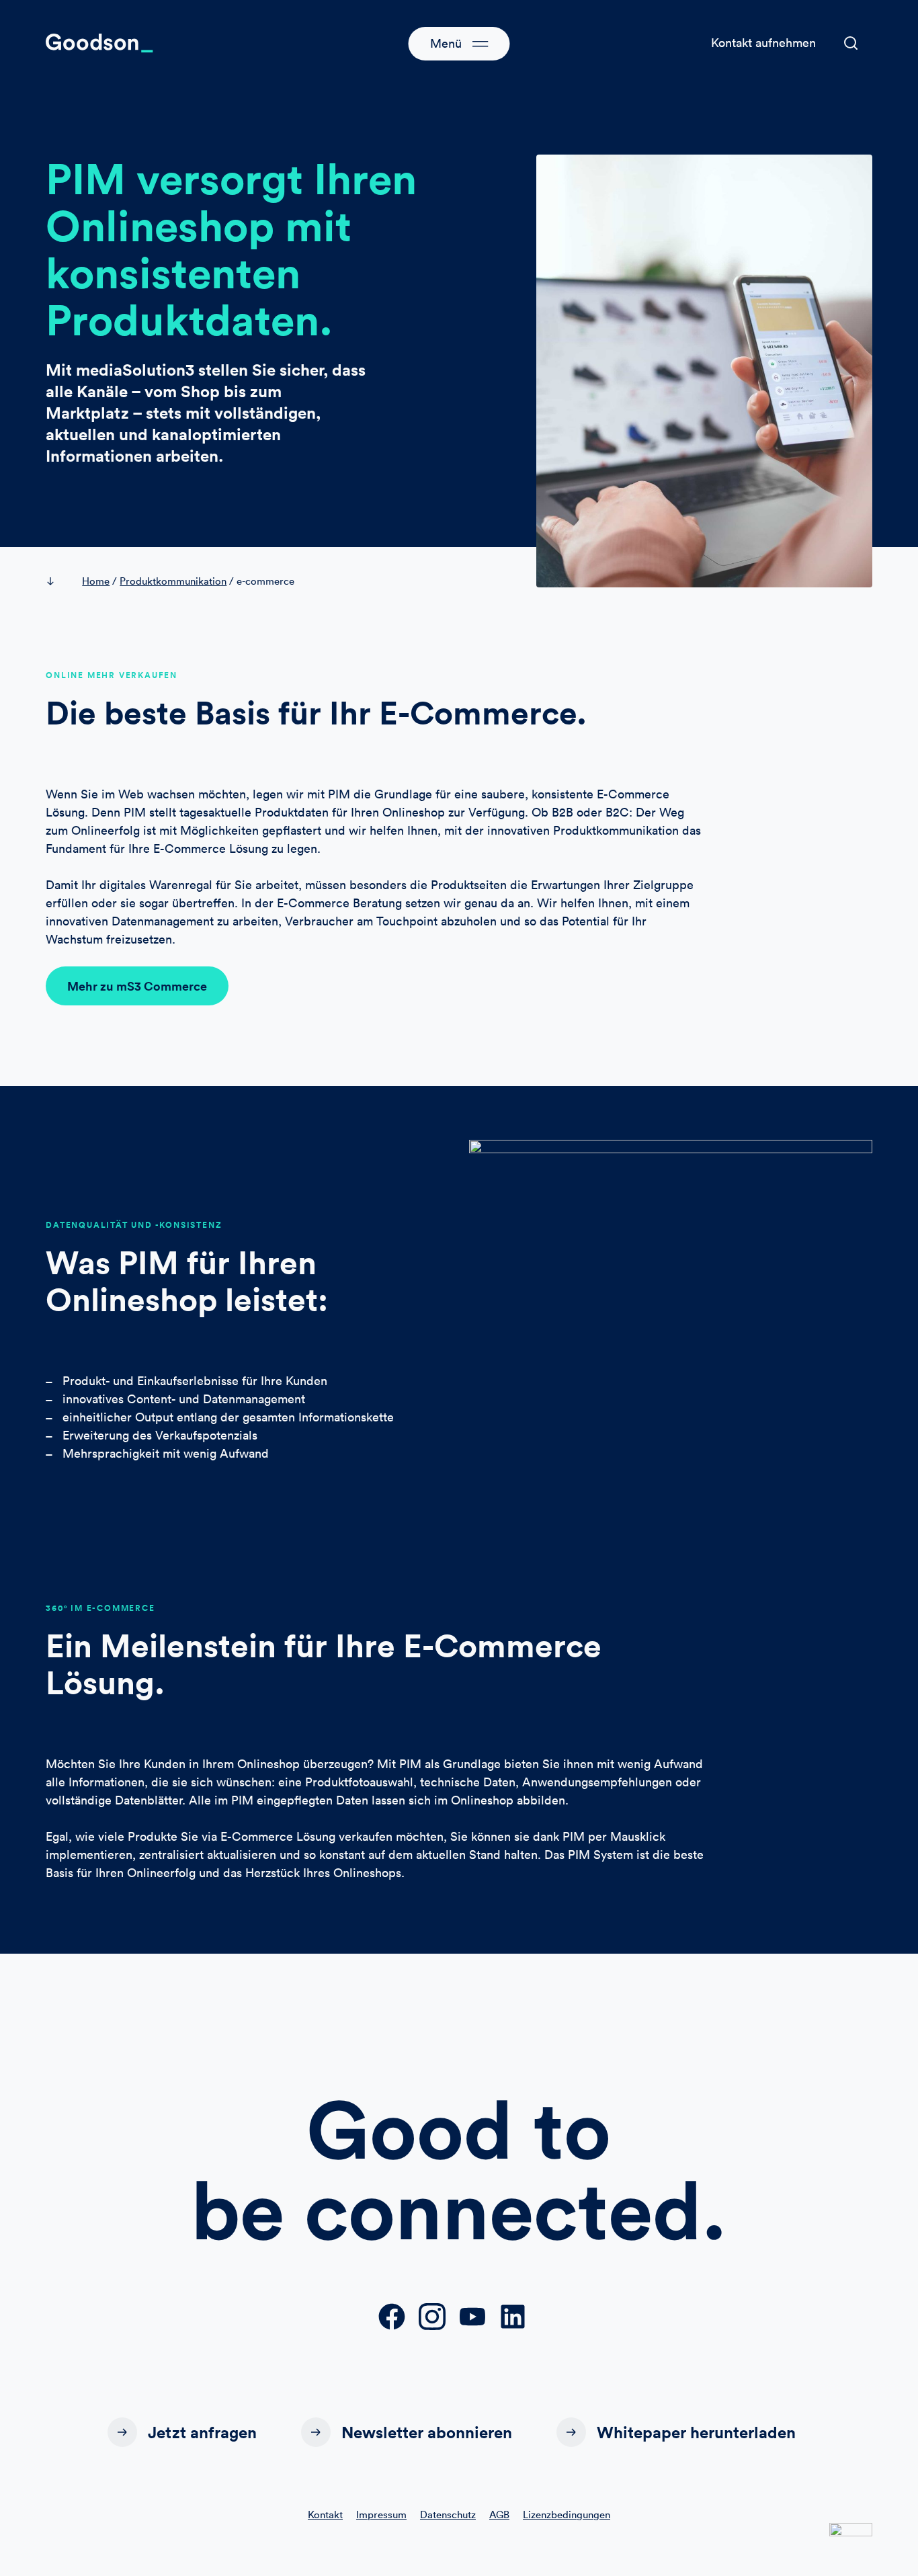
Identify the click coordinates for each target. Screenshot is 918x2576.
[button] (851, 43)
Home (96, 581)
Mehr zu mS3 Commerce (137, 986)
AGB (499, 2515)
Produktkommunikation (173, 581)
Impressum (381, 2515)
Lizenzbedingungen (567, 2515)
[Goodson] (99, 43)
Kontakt (325, 2515)
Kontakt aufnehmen (763, 43)
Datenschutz (448, 2515)
